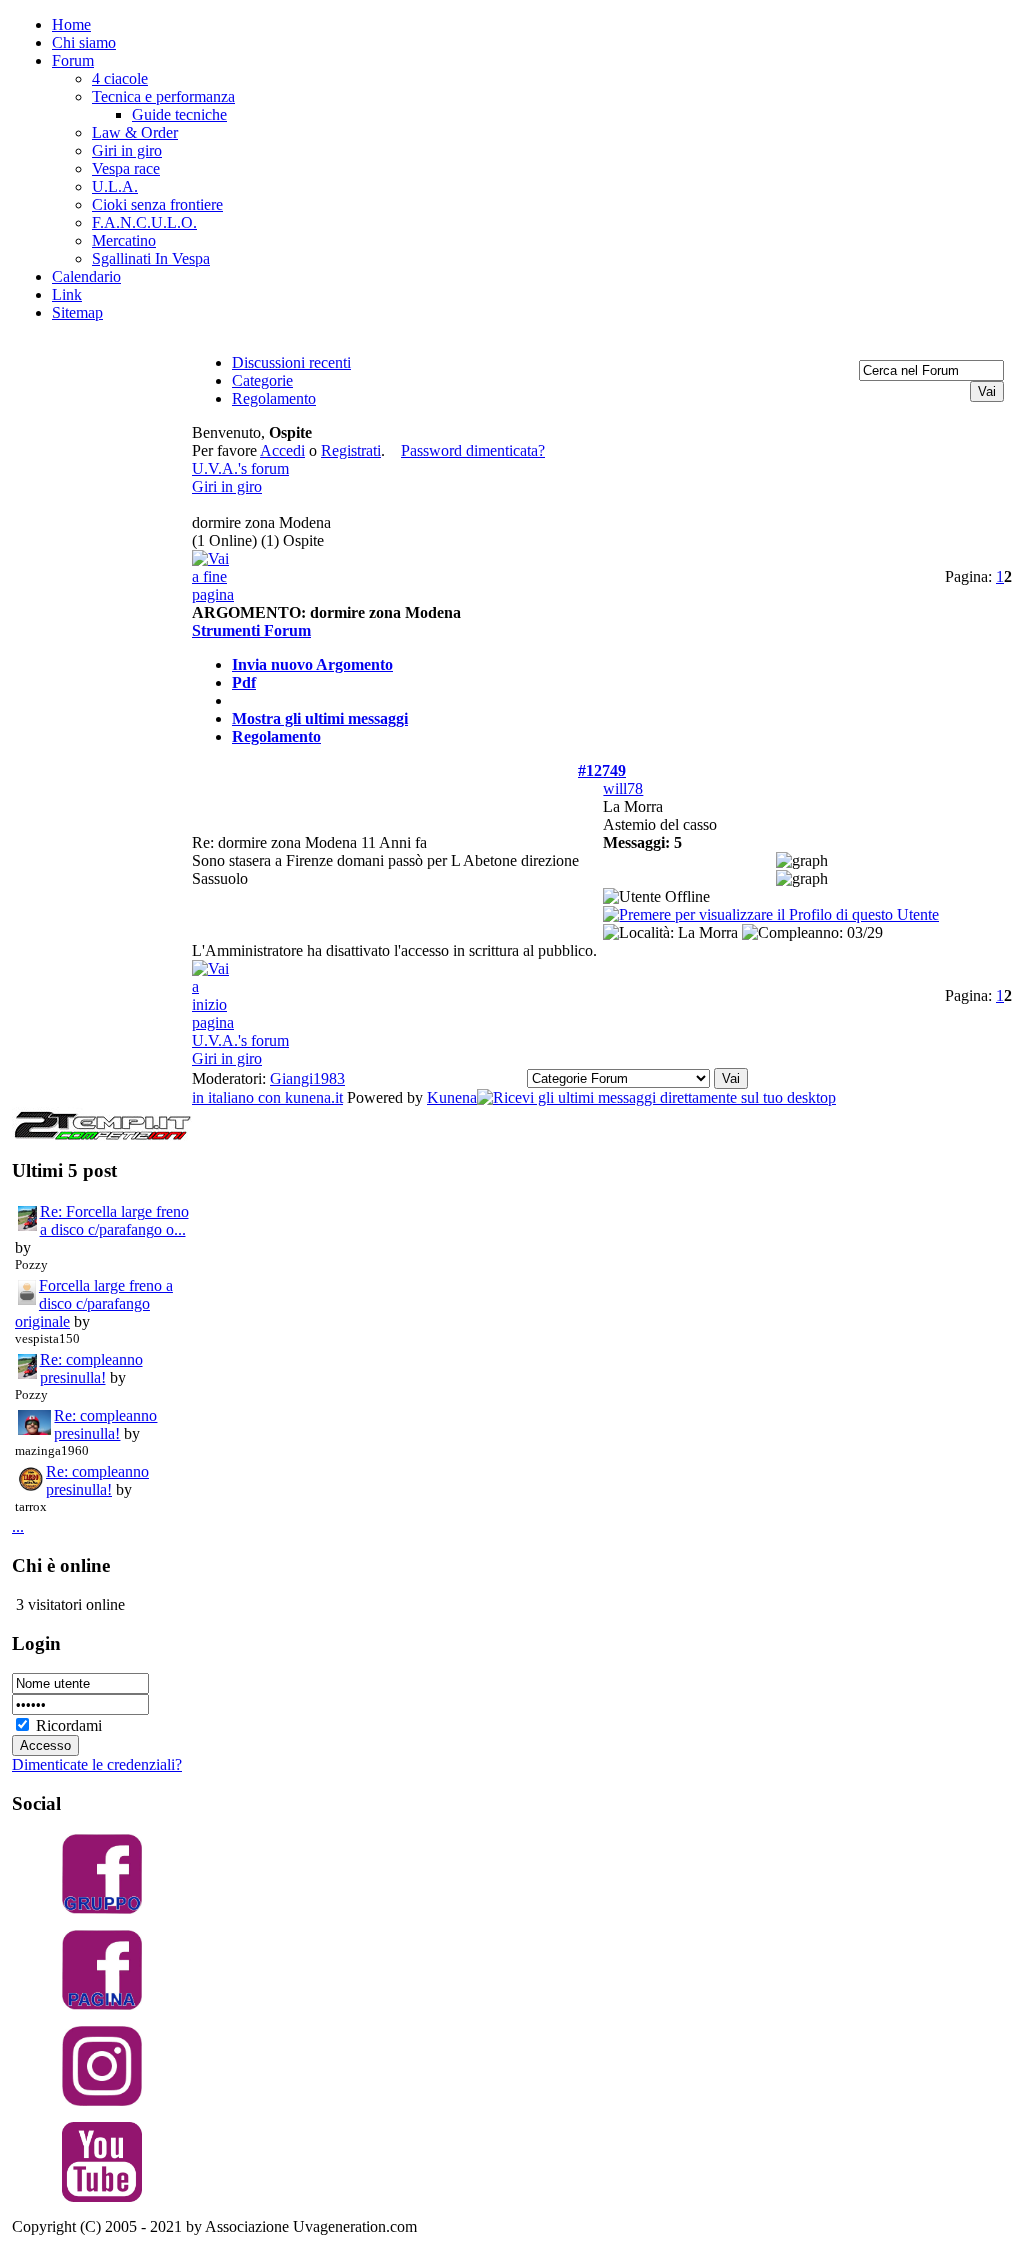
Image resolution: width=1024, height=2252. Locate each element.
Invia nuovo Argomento (312, 664)
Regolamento (276, 736)
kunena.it (314, 1097)
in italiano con (238, 1097)
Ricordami (69, 1725)
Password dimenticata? (473, 450)
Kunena (452, 1097)
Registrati (351, 450)
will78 (623, 788)
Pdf (244, 682)
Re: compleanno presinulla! (91, 1368)
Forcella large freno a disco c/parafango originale (94, 1303)
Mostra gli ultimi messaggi (320, 718)
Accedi (282, 450)
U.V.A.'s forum (240, 468)
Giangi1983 (307, 1078)
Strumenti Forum (251, 630)
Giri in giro (227, 486)
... (18, 1526)
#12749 (602, 770)
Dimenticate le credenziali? (97, 1764)
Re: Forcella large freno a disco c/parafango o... (114, 1220)
